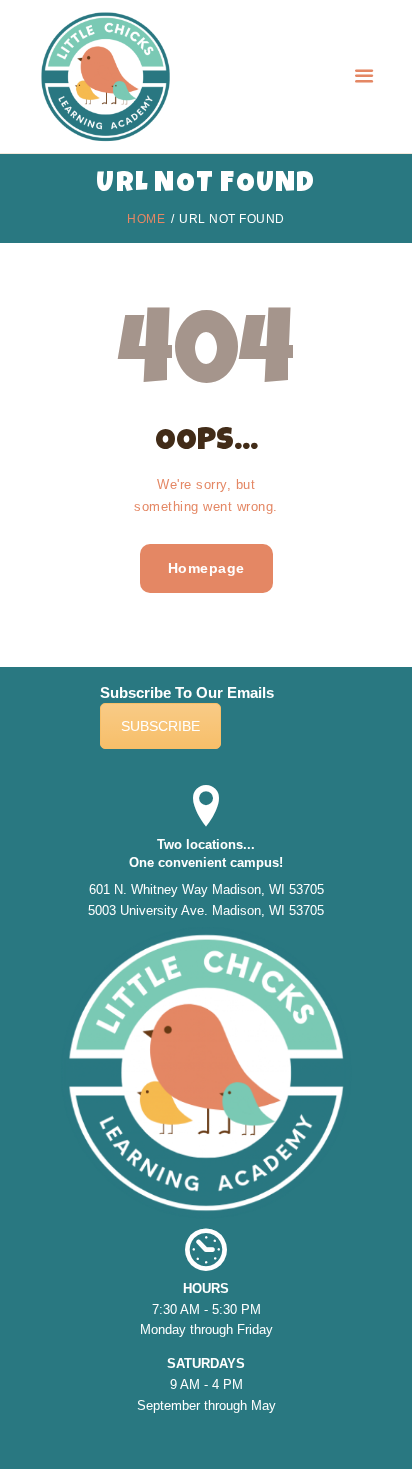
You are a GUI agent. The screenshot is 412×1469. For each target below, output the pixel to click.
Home (146, 219)
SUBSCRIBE (160, 726)
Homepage (206, 568)
